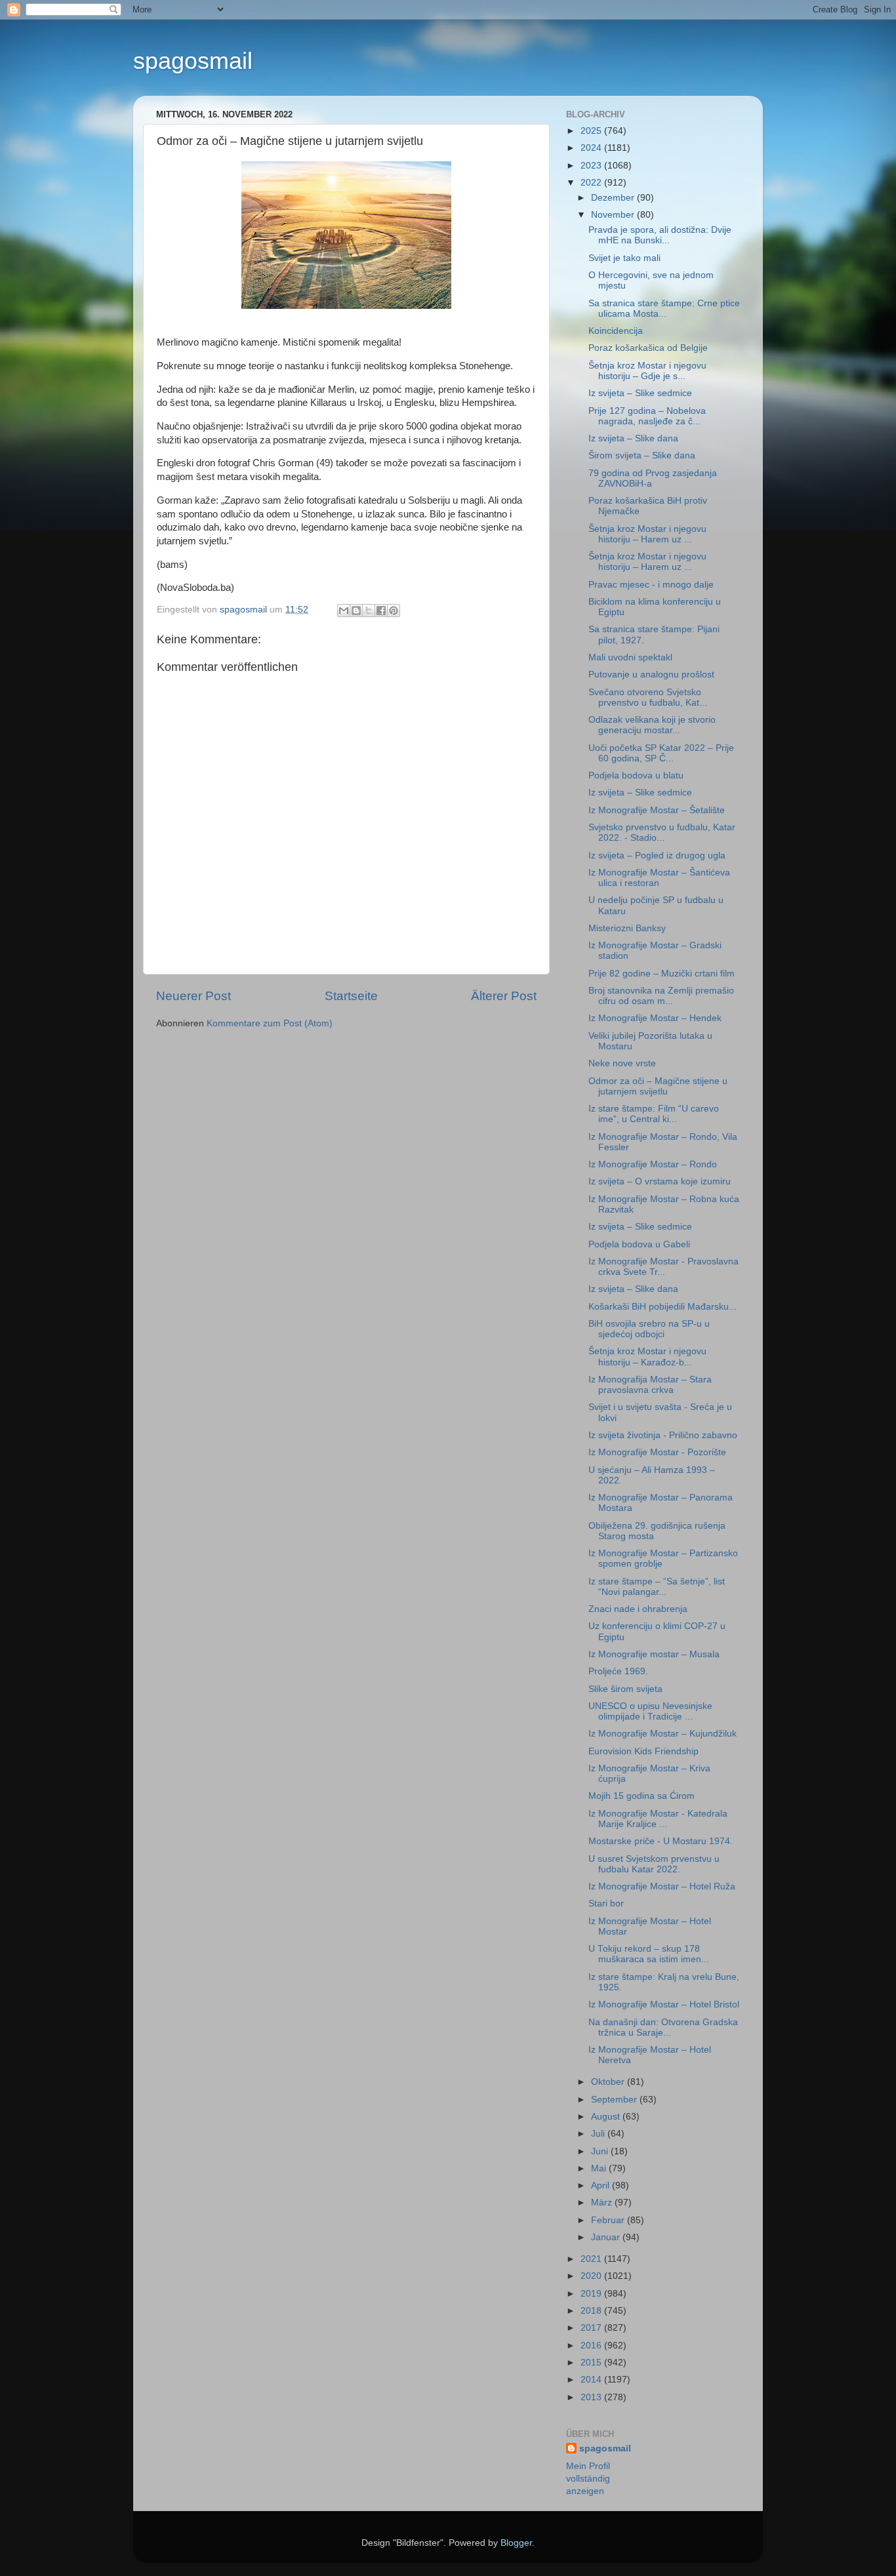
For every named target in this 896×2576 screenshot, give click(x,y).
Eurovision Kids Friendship (643, 1751)
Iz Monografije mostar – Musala (654, 1654)
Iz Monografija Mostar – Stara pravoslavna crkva (650, 1385)
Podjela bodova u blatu (636, 775)
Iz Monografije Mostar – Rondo (653, 1164)
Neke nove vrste (622, 1063)
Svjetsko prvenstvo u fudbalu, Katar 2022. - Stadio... (662, 833)
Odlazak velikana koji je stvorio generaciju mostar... (652, 725)
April (601, 2185)
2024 (592, 148)
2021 (592, 2259)
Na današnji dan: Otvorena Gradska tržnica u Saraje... (663, 2027)
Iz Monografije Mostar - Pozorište (657, 1452)
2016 (592, 2345)
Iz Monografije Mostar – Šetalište (657, 810)
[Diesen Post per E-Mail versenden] (344, 611)
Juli (599, 2134)
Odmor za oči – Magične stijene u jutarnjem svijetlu (658, 1086)
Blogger (516, 2543)
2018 (592, 2311)
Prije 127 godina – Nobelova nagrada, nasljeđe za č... (647, 416)
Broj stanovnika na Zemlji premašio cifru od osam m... (661, 996)
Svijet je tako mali (624, 258)
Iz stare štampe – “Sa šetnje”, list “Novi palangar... (657, 1587)
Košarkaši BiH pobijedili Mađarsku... (662, 1307)
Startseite (351, 996)
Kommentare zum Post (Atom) (270, 1023)
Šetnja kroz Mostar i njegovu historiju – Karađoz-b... (647, 1357)
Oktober (609, 2082)
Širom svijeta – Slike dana (642, 455)
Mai (600, 2168)
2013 (592, 2397)
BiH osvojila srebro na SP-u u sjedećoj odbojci (649, 1329)
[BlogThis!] (356, 611)
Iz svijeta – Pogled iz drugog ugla (657, 855)
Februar (609, 2220)
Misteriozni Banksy (627, 928)
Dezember (614, 198)
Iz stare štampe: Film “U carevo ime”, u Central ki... (654, 1114)
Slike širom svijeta (625, 1689)
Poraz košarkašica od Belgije (648, 348)
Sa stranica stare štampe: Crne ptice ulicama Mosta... (664, 309)
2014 (592, 2380)
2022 (592, 183)
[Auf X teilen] (369, 611)
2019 (592, 2294)
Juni (601, 2151)
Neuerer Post (193, 996)
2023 (592, 166)
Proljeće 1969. (618, 1671)
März (603, 2203)
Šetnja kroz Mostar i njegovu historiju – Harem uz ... (647, 534)
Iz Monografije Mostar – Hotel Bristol (664, 2004)
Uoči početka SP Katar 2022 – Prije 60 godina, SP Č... (661, 753)
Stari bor (606, 1903)
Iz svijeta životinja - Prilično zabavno (663, 1435)
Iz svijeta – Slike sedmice (640, 393)
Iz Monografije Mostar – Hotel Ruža (662, 1886)
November (614, 215)
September (615, 2100)
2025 (592, 131)
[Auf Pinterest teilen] (394, 611)
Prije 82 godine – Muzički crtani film (662, 974)
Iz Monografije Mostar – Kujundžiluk (662, 1734)
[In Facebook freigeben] (381, 611)
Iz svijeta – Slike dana (633, 438)
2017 (592, 2328)
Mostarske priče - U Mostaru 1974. (661, 1841)
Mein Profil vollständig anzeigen (588, 2479)
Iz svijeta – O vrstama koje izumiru (660, 1181)
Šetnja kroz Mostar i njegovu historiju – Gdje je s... (647, 371)
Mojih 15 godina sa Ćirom (641, 1796)
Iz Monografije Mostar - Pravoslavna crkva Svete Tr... (663, 1267)
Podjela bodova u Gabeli (639, 1244)
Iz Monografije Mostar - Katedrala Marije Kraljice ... (658, 1819)
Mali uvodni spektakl (630, 657)
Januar (607, 2237)
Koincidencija (616, 331)
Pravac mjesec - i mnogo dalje (651, 585)
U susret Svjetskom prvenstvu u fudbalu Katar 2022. (654, 1864)
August (607, 2117)
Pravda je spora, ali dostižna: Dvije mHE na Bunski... (660, 235)
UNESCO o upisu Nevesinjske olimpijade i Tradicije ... (650, 1711)
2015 (592, 2363)
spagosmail (193, 61)
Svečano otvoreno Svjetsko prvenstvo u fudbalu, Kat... (648, 697)
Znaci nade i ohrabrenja (638, 1609)
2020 (592, 2276)
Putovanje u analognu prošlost (651, 674)
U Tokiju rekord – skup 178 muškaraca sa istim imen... (649, 1954)
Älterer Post (504, 996)
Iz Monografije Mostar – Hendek (655, 1018)
